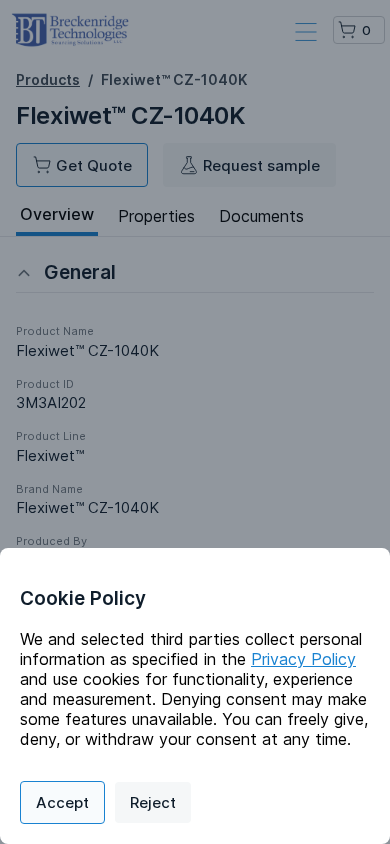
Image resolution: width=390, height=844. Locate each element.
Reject (153, 802)
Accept (62, 802)
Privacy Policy (303, 659)
